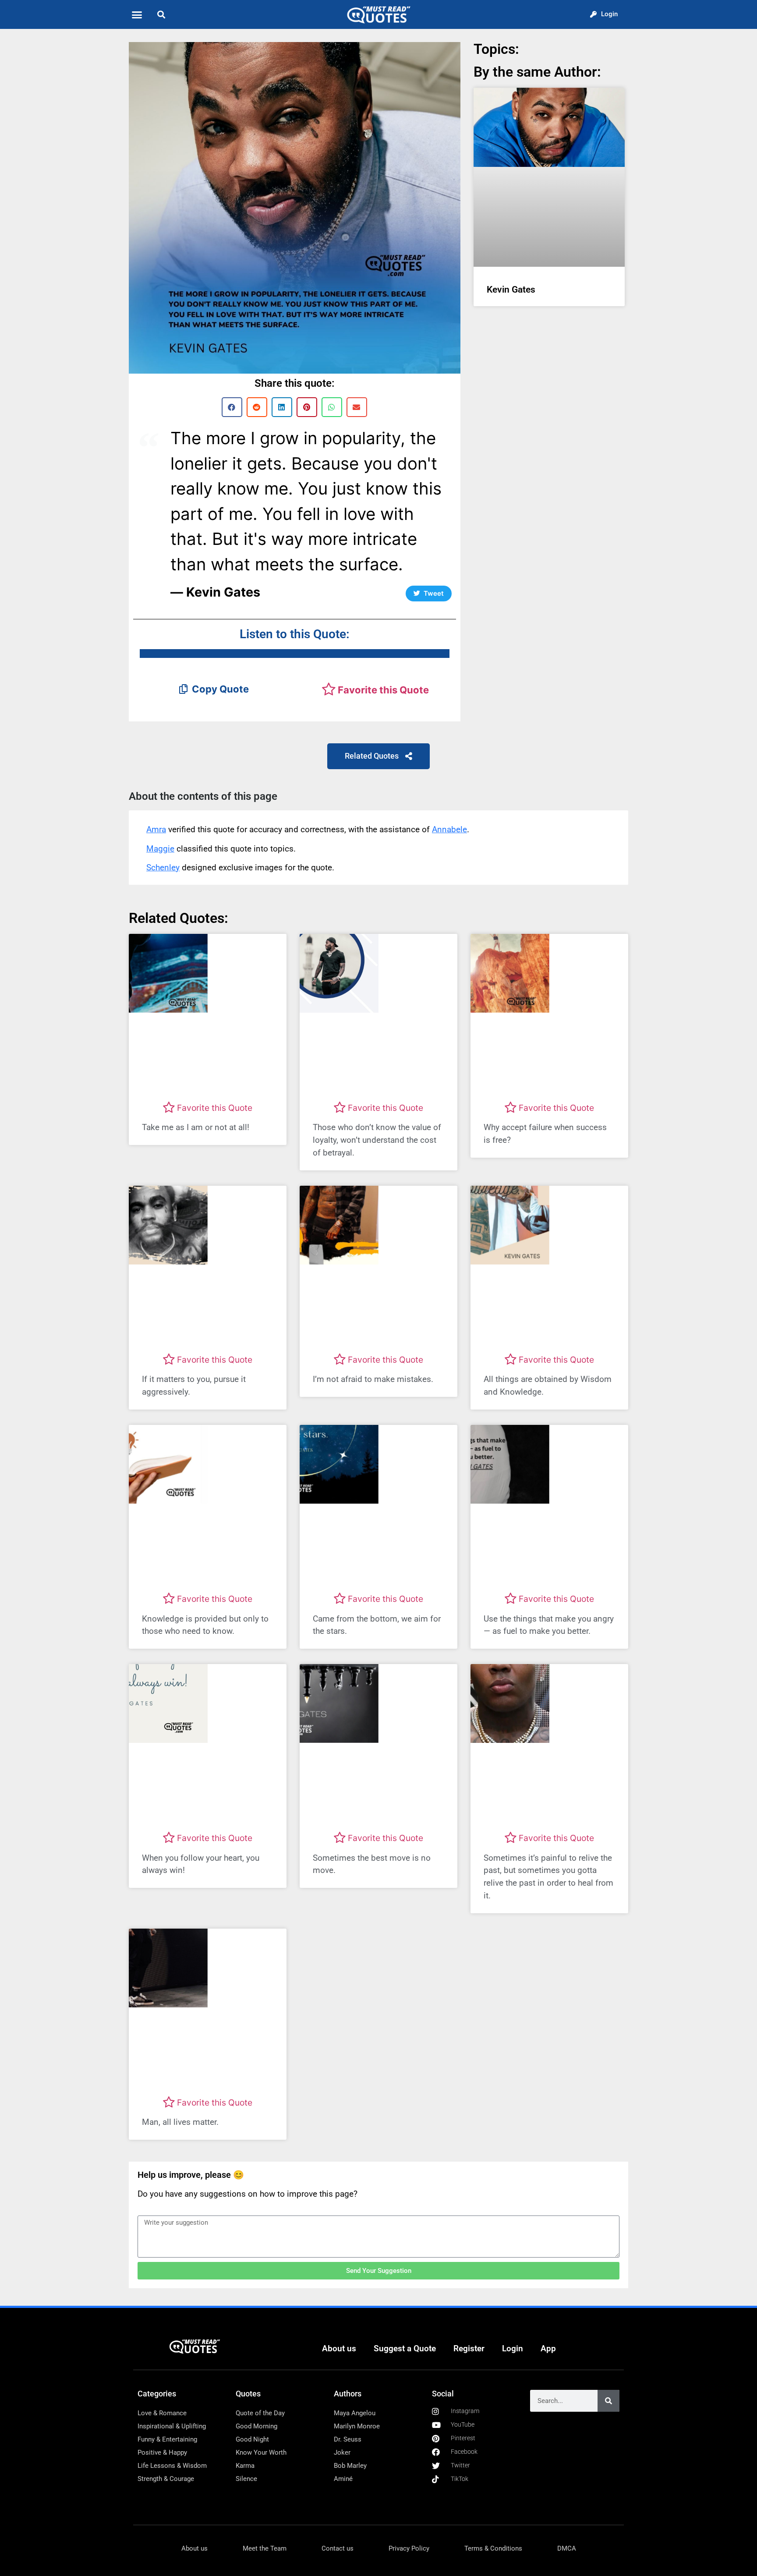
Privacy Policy (409, 2548)
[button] (137, 14)
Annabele (449, 829)
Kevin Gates (511, 290)
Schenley (163, 868)
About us (339, 2348)
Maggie (160, 849)
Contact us (338, 2548)
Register (469, 2348)
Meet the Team (265, 2548)
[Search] (608, 2401)
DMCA (567, 2548)
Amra (156, 829)
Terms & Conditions (493, 2548)
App (548, 2348)
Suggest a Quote (405, 2348)
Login (513, 2348)
